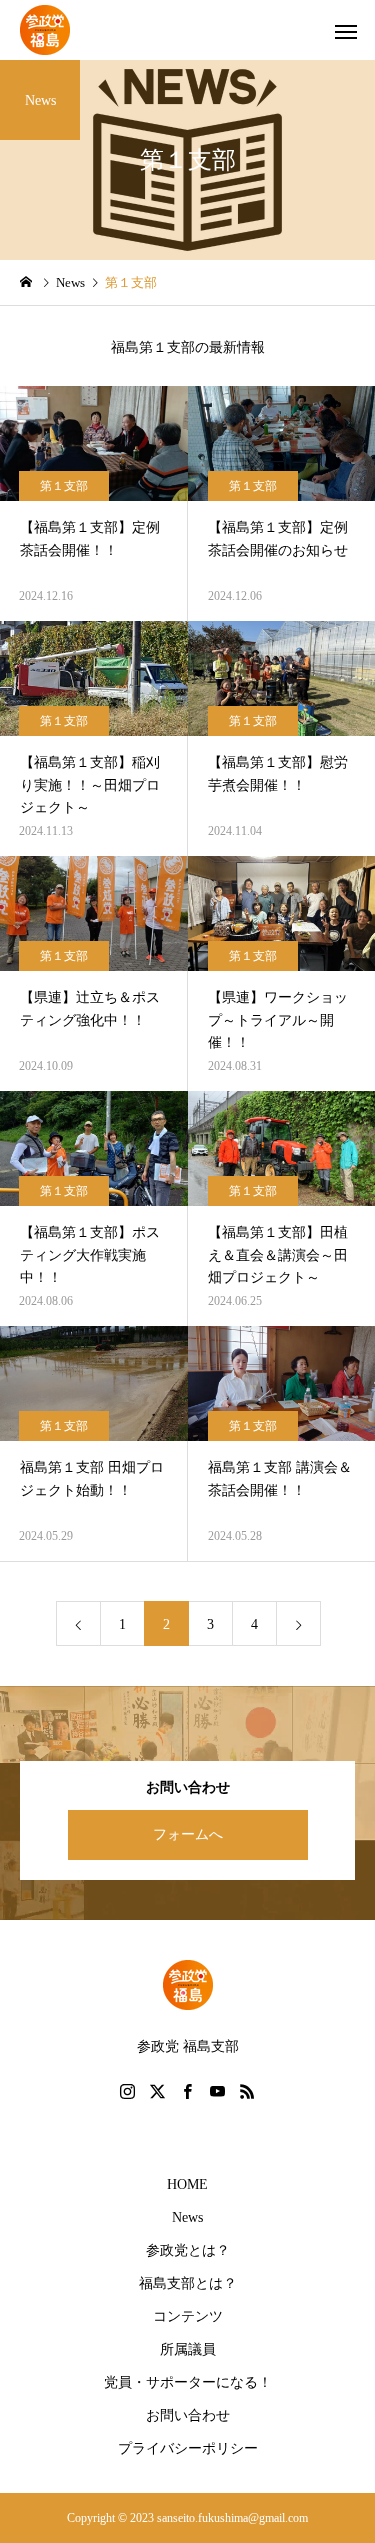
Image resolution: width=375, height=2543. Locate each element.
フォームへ (188, 1834)
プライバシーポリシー (188, 2448)
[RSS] (248, 2091)
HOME (187, 2184)
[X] (158, 2091)
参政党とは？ (188, 2250)
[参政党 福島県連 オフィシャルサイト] (45, 30)
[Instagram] (128, 2091)
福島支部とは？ (188, 2283)
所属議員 (188, 2349)
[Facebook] (188, 2091)
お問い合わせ (188, 2415)
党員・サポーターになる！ (188, 2382)
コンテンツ (188, 2316)
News (187, 2217)
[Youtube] (218, 2091)
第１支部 (64, 486)
